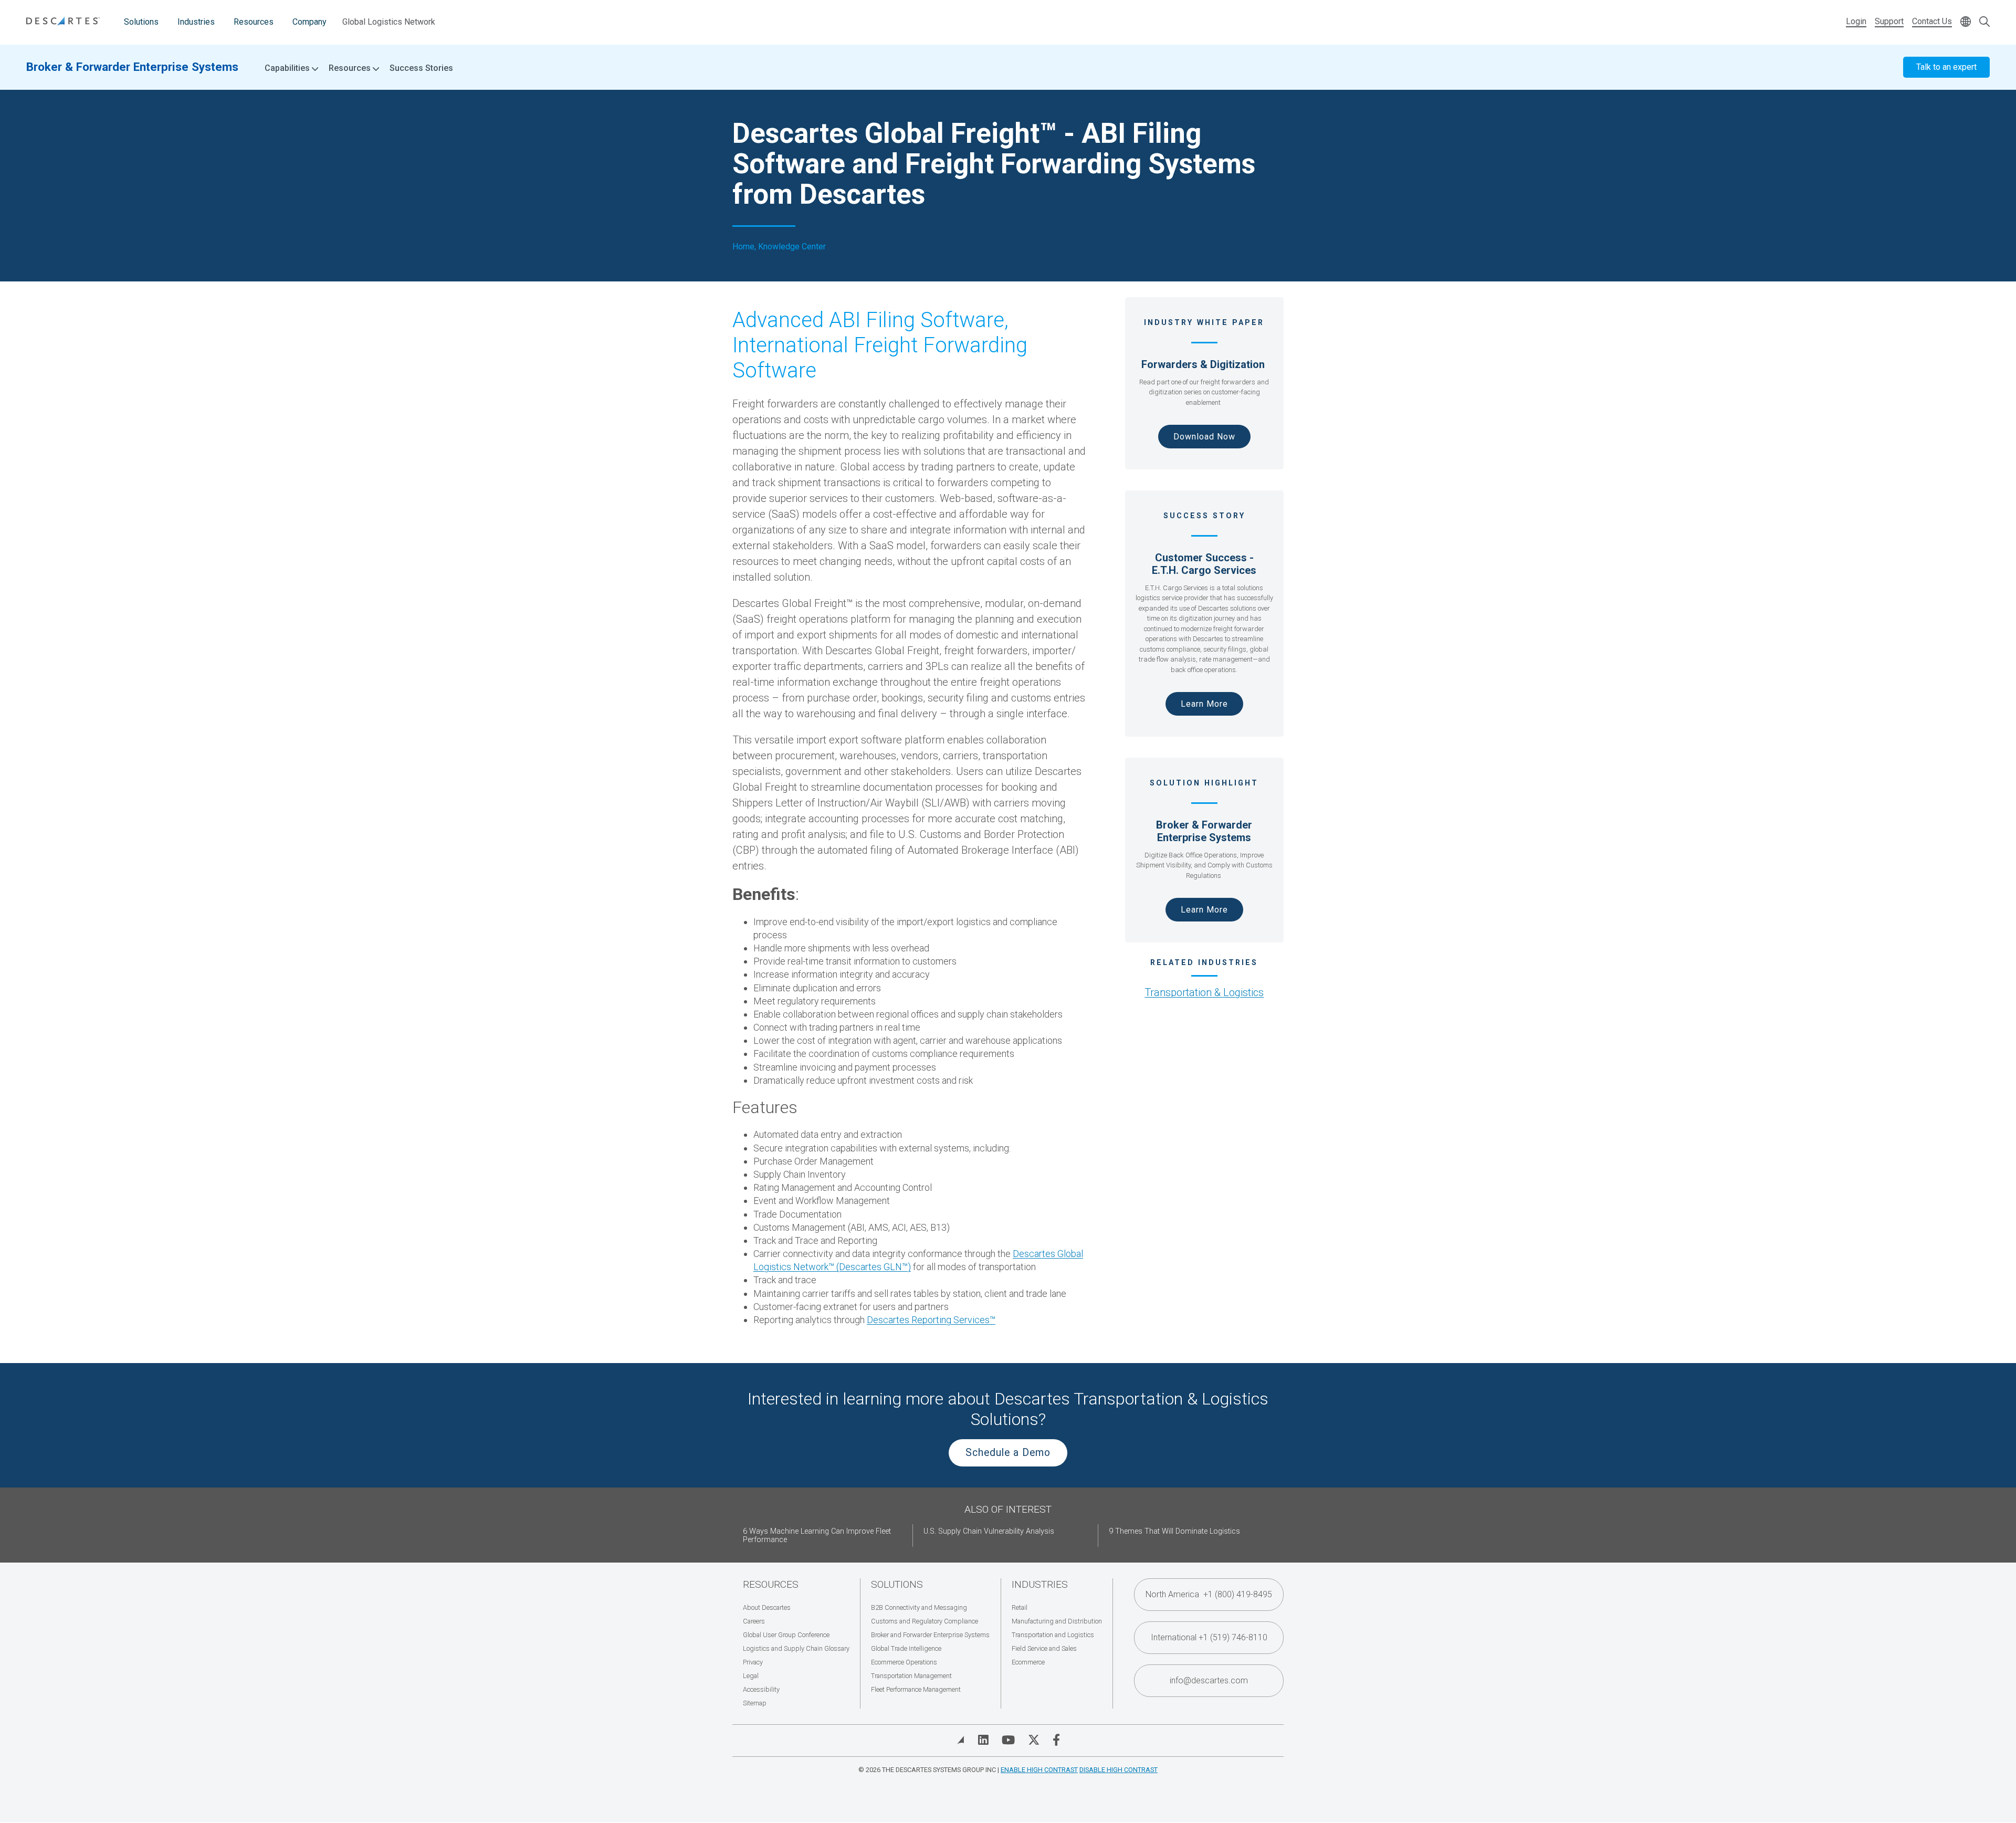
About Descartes (767, 1607)
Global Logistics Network (389, 22)
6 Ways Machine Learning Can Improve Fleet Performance (817, 1536)
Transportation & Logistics (1204, 992)
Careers (754, 1621)
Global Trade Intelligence (906, 1648)
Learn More (1204, 704)
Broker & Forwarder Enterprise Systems (132, 67)
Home (743, 247)
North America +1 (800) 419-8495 (1209, 1594)
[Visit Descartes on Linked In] (983, 1740)
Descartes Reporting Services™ (931, 1320)
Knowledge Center (792, 247)
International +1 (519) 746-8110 (1209, 1637)
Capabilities (288, 68)
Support (1889, 21)
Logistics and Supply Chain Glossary (796, 1648)
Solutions (141, 22)
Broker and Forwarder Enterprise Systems (930, 1635)
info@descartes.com (1209, 1680)
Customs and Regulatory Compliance (925, 1621)
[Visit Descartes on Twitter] (1034, 1740)
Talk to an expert (1946, 67)
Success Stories (421, 68)
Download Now (1204, 437)
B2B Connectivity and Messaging (919, 1607)
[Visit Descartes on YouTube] (1008, 1740)
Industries (196, 22)
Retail (1020, 1607)
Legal (751, 1676)
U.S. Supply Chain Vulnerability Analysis (989, 1531)
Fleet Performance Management (916, 1689)
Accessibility (761, 1689)
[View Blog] (961, 1740)
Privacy (753, 1662)
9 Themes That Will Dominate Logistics (1174, 1531)
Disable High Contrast (1119, 1770)
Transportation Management (911, 1676)
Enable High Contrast (1039, 1770)
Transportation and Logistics (1053, 1635)
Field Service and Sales (1044, 1648)
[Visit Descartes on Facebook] (1056, 1740)
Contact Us (1932, 21)
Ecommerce (1028, 1662)
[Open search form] (1984, 22)
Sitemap (755, 1703)
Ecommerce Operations (904, 1662)
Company (309, 22)
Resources (254, 22)
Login (1856, 21)
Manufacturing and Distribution (1057, 1621)
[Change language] (1966, 22)
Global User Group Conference (786, 1635)
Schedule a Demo (1008, 1453)
